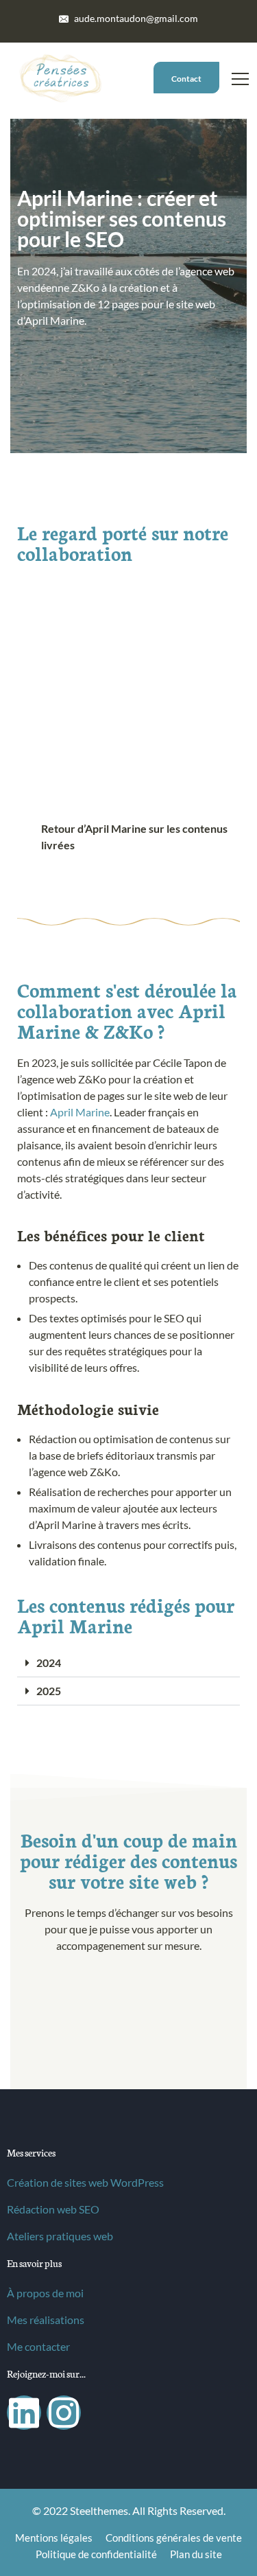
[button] (128, 1663)
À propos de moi (45, 2293)
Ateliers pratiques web (60, 2236)
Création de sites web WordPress (85, 2182)
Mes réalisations (46, 2320)
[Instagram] (64, 2413)
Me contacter (38, 2346)
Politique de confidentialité (96, 2554)
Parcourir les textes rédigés (99, 438)
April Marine (80, 1112)
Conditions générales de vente (174, 2538)
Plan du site (196, 2554)
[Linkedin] (24, 2413)
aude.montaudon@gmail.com (135, 18)
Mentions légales (54, 2538)
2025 (49, 1691)
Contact (186, 79)
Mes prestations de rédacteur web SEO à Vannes (128, 2082)
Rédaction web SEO (53, 2209)
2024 (49, 1663)
